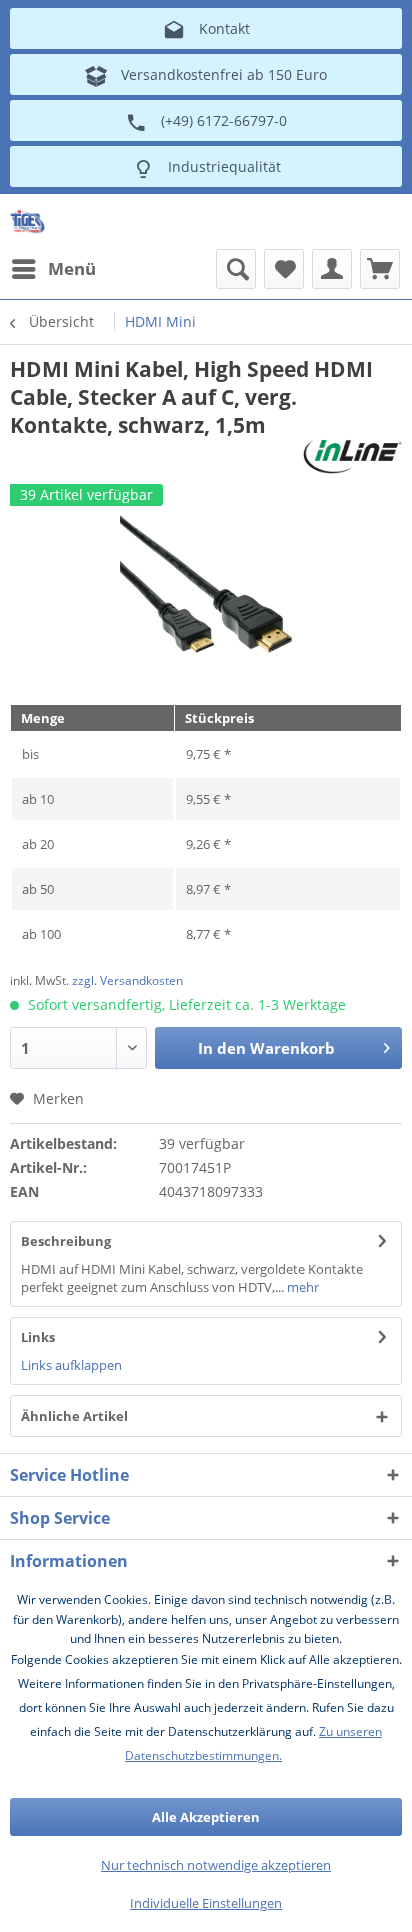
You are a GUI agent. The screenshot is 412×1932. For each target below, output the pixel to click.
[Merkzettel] (284, 269)
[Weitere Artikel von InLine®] (352, 456)
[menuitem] (53, 269)
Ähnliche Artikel (74, 1416)
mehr (301, 1287)
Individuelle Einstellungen (206, 1903)
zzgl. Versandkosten (127, 980)
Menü (72, 268)
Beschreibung (66, 1241)
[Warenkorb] (380, 269)
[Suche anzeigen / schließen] (236, 269)
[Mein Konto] (332, 269)
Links (38, 1337)
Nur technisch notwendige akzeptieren (216, 1865)
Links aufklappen (71, 1365)
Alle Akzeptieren (206, 1817)
